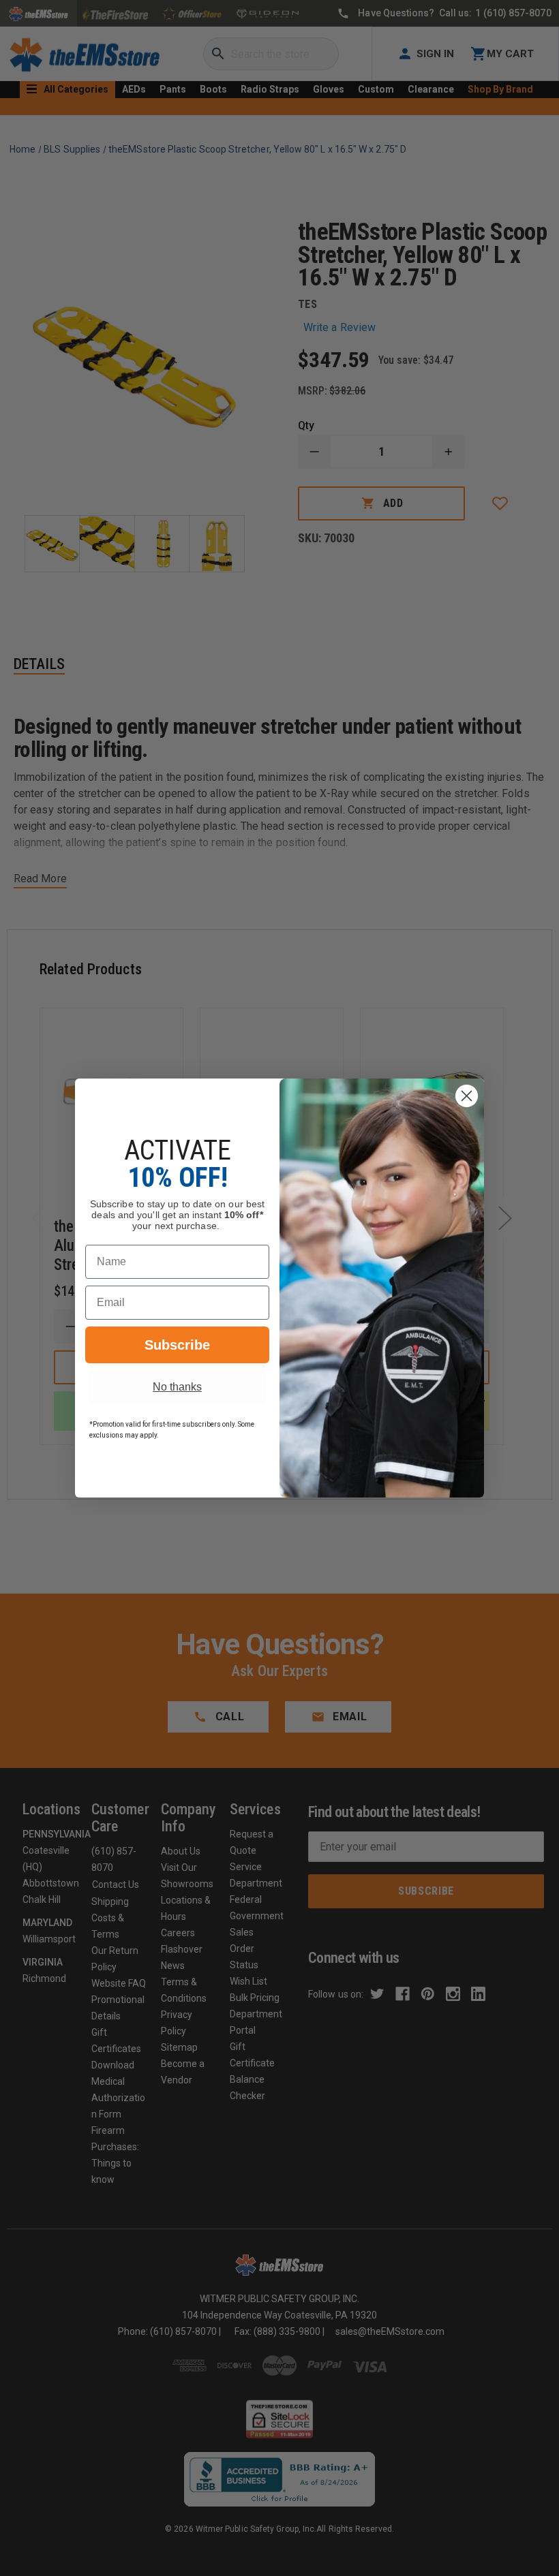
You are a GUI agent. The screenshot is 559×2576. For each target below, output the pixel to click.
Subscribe (177, 1345)
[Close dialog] (467, 1096)
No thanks (177, 1387)
